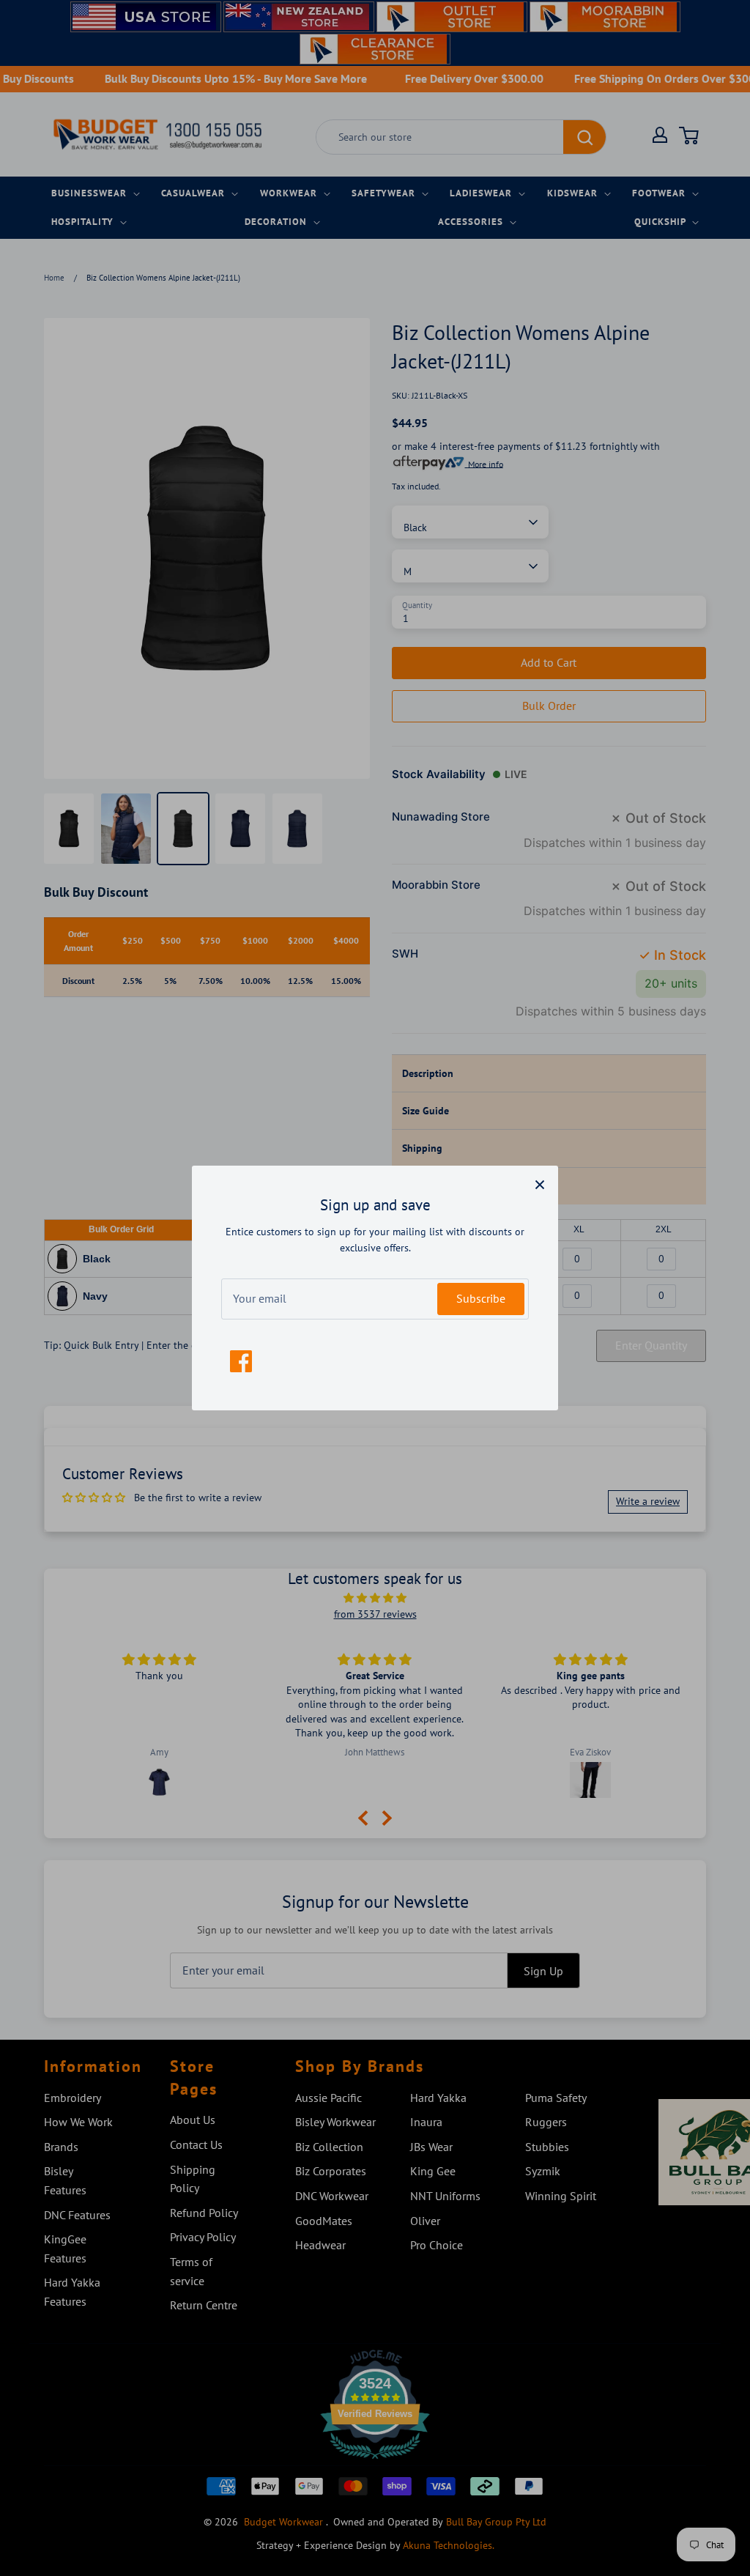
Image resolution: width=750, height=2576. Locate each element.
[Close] (540, 1184)
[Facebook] (241, 1361)
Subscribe (481, 1298)
